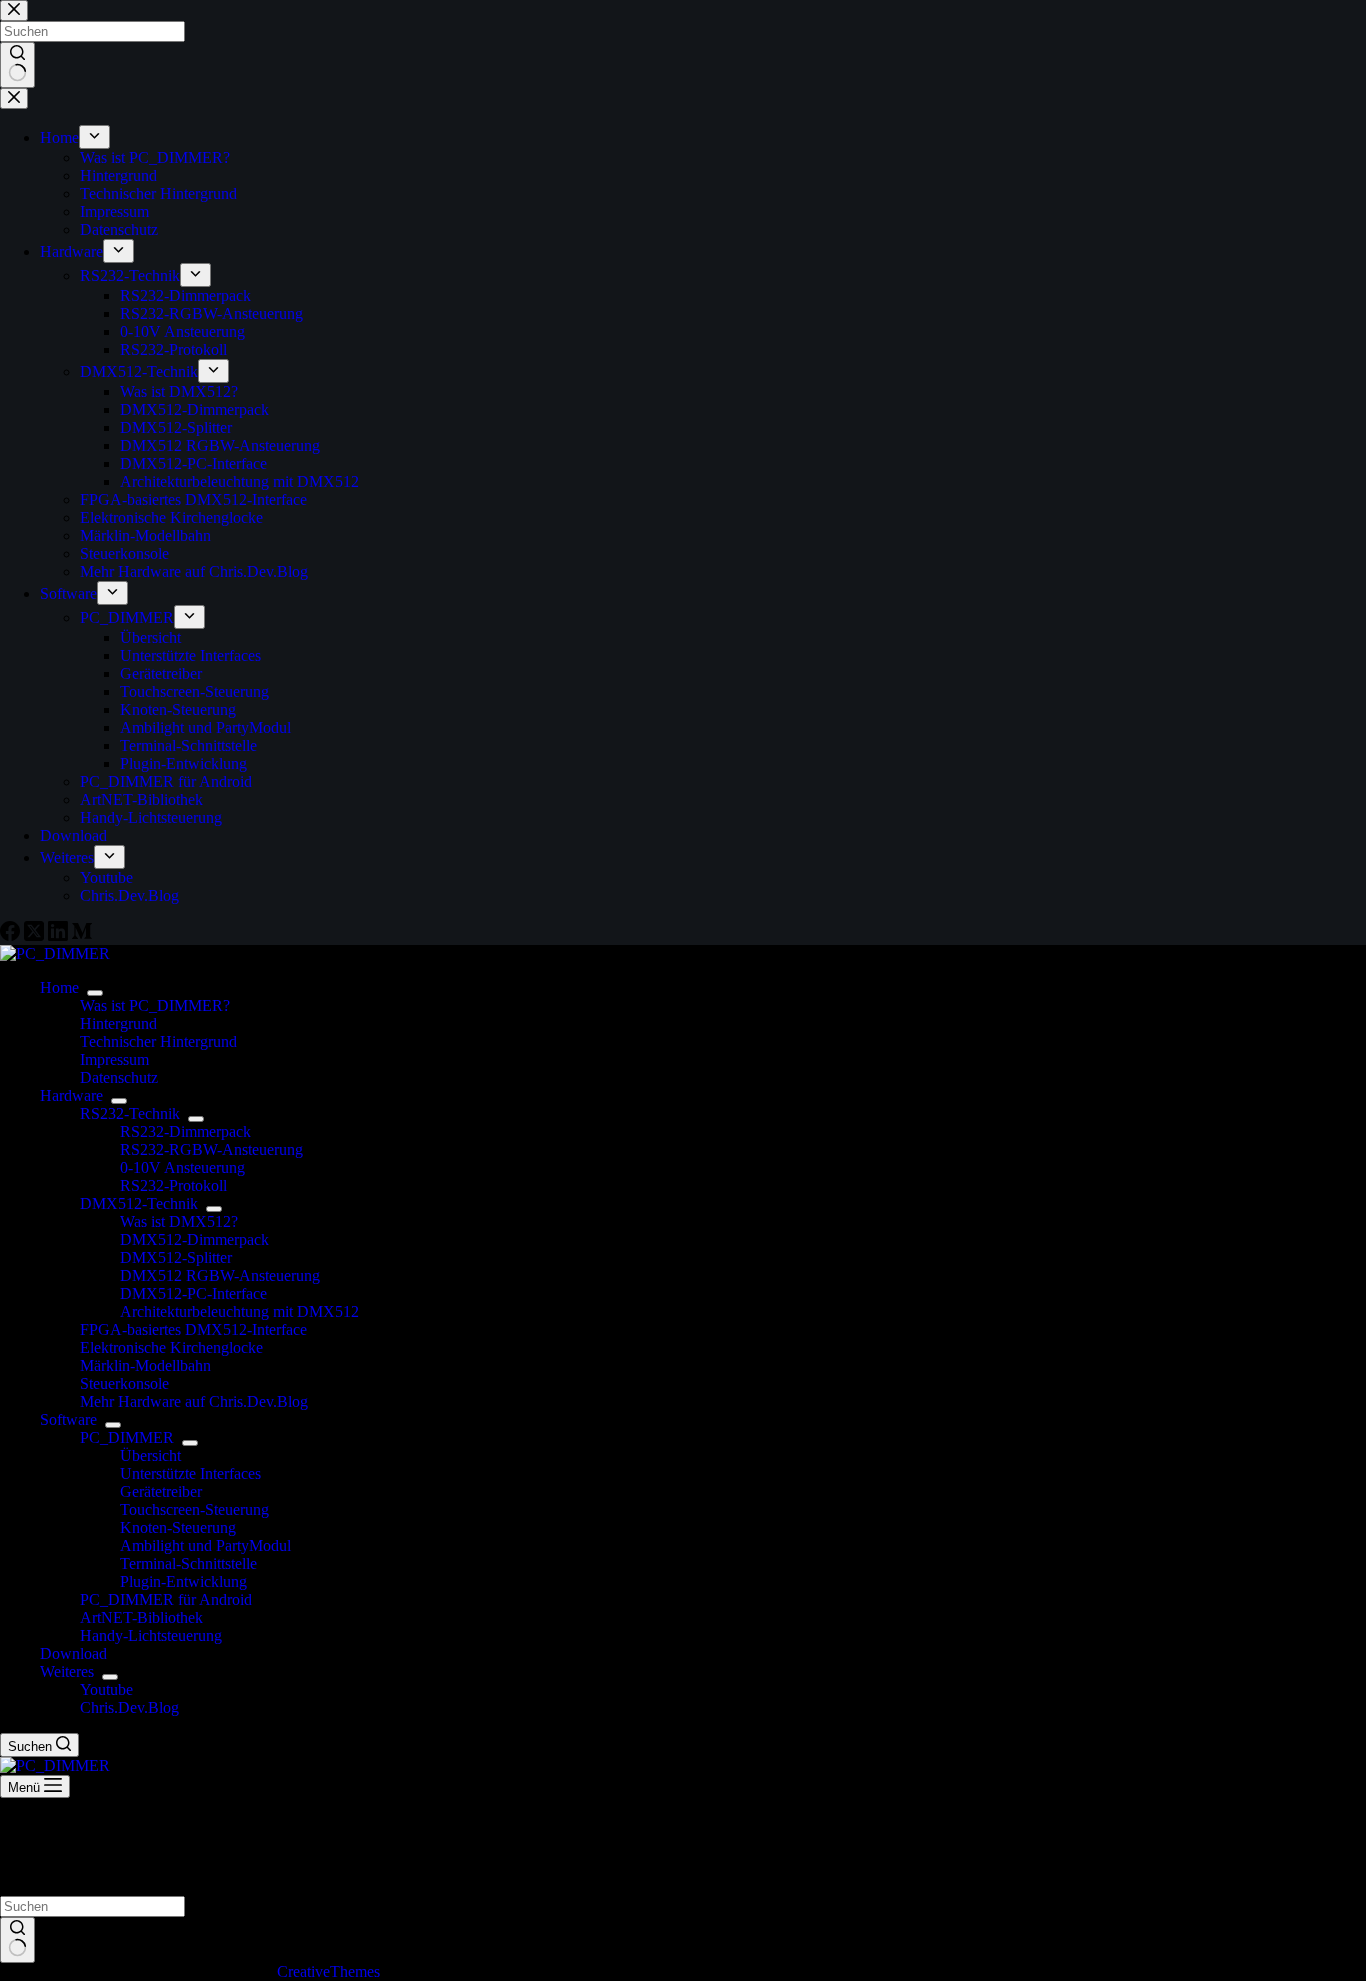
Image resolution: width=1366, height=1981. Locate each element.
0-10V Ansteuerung (182, 1167)
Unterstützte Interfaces (190, 1473)
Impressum (114, 1059)
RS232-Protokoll (173, 1185)
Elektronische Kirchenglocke (171, 1347)
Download (73, 1653)
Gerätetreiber (161, 1491)
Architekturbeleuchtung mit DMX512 (239, 1311)
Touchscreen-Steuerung (194, 1509)
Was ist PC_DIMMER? (155, 1005)
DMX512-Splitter (176, 1257)
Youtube (106, 1689)
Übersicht (150, 1455)
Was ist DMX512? (179, 1221)
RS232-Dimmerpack (185, 1131)
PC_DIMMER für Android (166, 1599)
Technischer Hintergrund (158, 1041)
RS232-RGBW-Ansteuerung (211, 1149)
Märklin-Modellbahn (145, 1365)
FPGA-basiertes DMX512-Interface (193, 1329)
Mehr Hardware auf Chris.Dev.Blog (194, 1401)
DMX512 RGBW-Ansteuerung (220, 1275)
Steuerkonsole (124, 1383)
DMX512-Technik (139, 1203)
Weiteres (67, 1671)
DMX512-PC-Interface (193, 1293)
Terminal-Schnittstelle (188, 1563)
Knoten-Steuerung (178, 1527)
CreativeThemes (328, 1971)
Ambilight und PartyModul (205, 1545)
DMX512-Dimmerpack (194, 1239)
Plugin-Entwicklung (183, 1581)
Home (59, 987)
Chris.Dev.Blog (129, 1707)
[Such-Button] (17, 1940)
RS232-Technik (130, 1113)
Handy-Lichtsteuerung (151, 1635)
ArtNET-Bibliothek (141, 1617)
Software (68, 1419)
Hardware (71, 1095)
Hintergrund (118, 1023)
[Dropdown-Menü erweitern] (95, 993)
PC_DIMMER (127, 1437)
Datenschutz (119, 1077)
